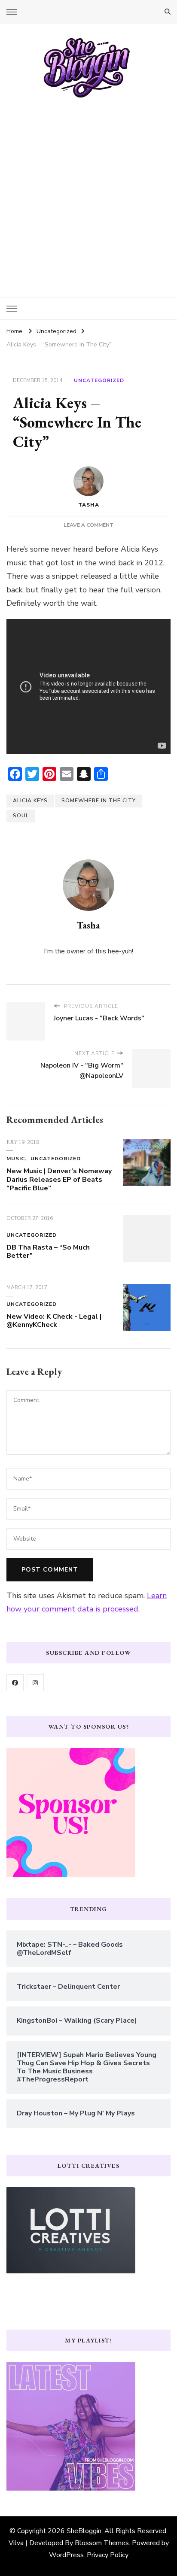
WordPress (66, 2555)
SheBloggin (84, 2531)
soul (21, 816)
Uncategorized (99, 380)
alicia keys (30, 801)
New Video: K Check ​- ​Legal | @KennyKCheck (54, 1321)
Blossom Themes (102, 2543)
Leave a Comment (88, 525)
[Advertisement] (88, 191)
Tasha (89, 505)
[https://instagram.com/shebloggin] (35, 1683)
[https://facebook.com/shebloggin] (15, 1683)
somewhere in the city (99, 801)
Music (16, 1159)
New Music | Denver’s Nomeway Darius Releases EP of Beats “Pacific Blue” (59, 1180)
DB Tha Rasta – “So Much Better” (48, 1252)
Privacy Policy (108, 2555)
